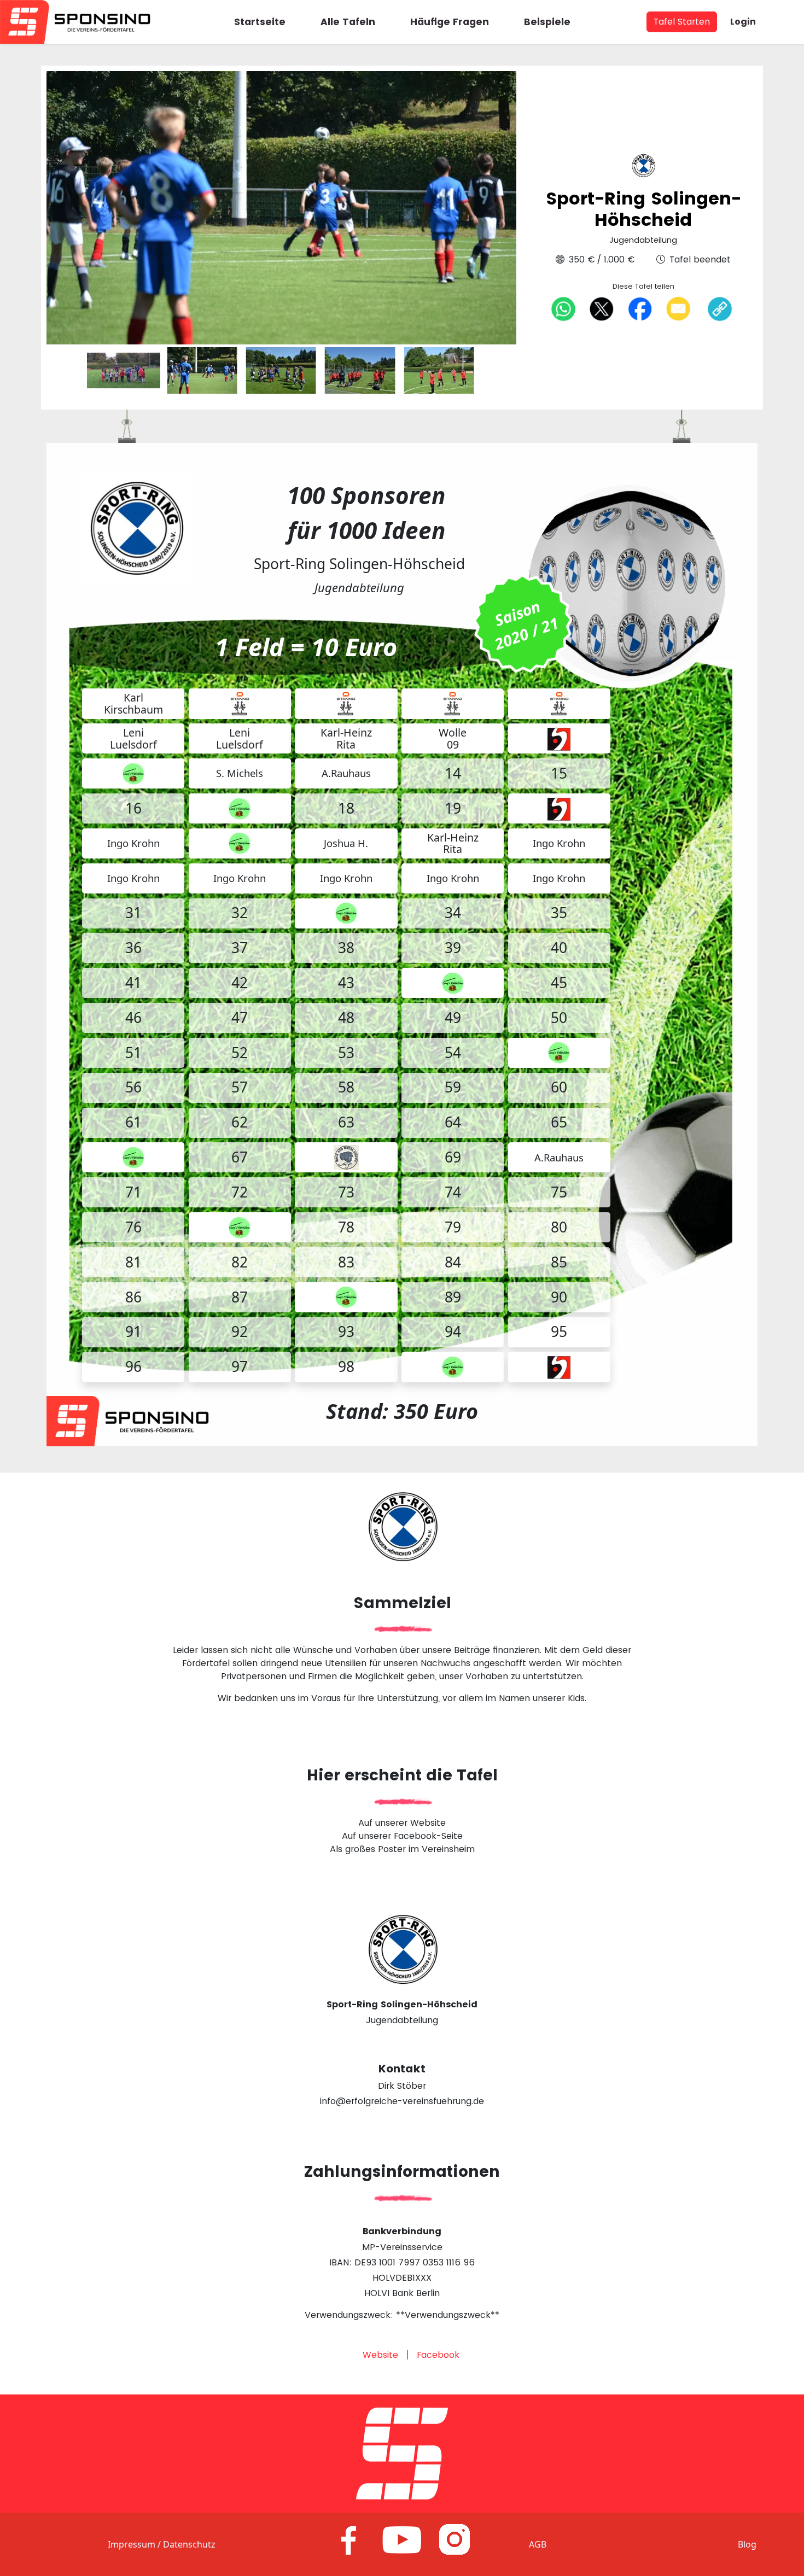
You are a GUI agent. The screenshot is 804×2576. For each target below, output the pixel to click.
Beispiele (547, 22)
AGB (538, 2544)
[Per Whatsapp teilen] (563, 308)
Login (743, 22)
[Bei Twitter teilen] (602, 308)
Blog (747, 2544)
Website (380, 2355)
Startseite (260, 22)
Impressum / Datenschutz (162, 2544)
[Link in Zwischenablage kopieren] (720, 309)
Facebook (438, 2355)
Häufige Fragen (450, 22)
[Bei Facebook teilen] (640, 308)
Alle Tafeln (348, 22)
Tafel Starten (682, 22)
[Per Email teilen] (678, 308)
